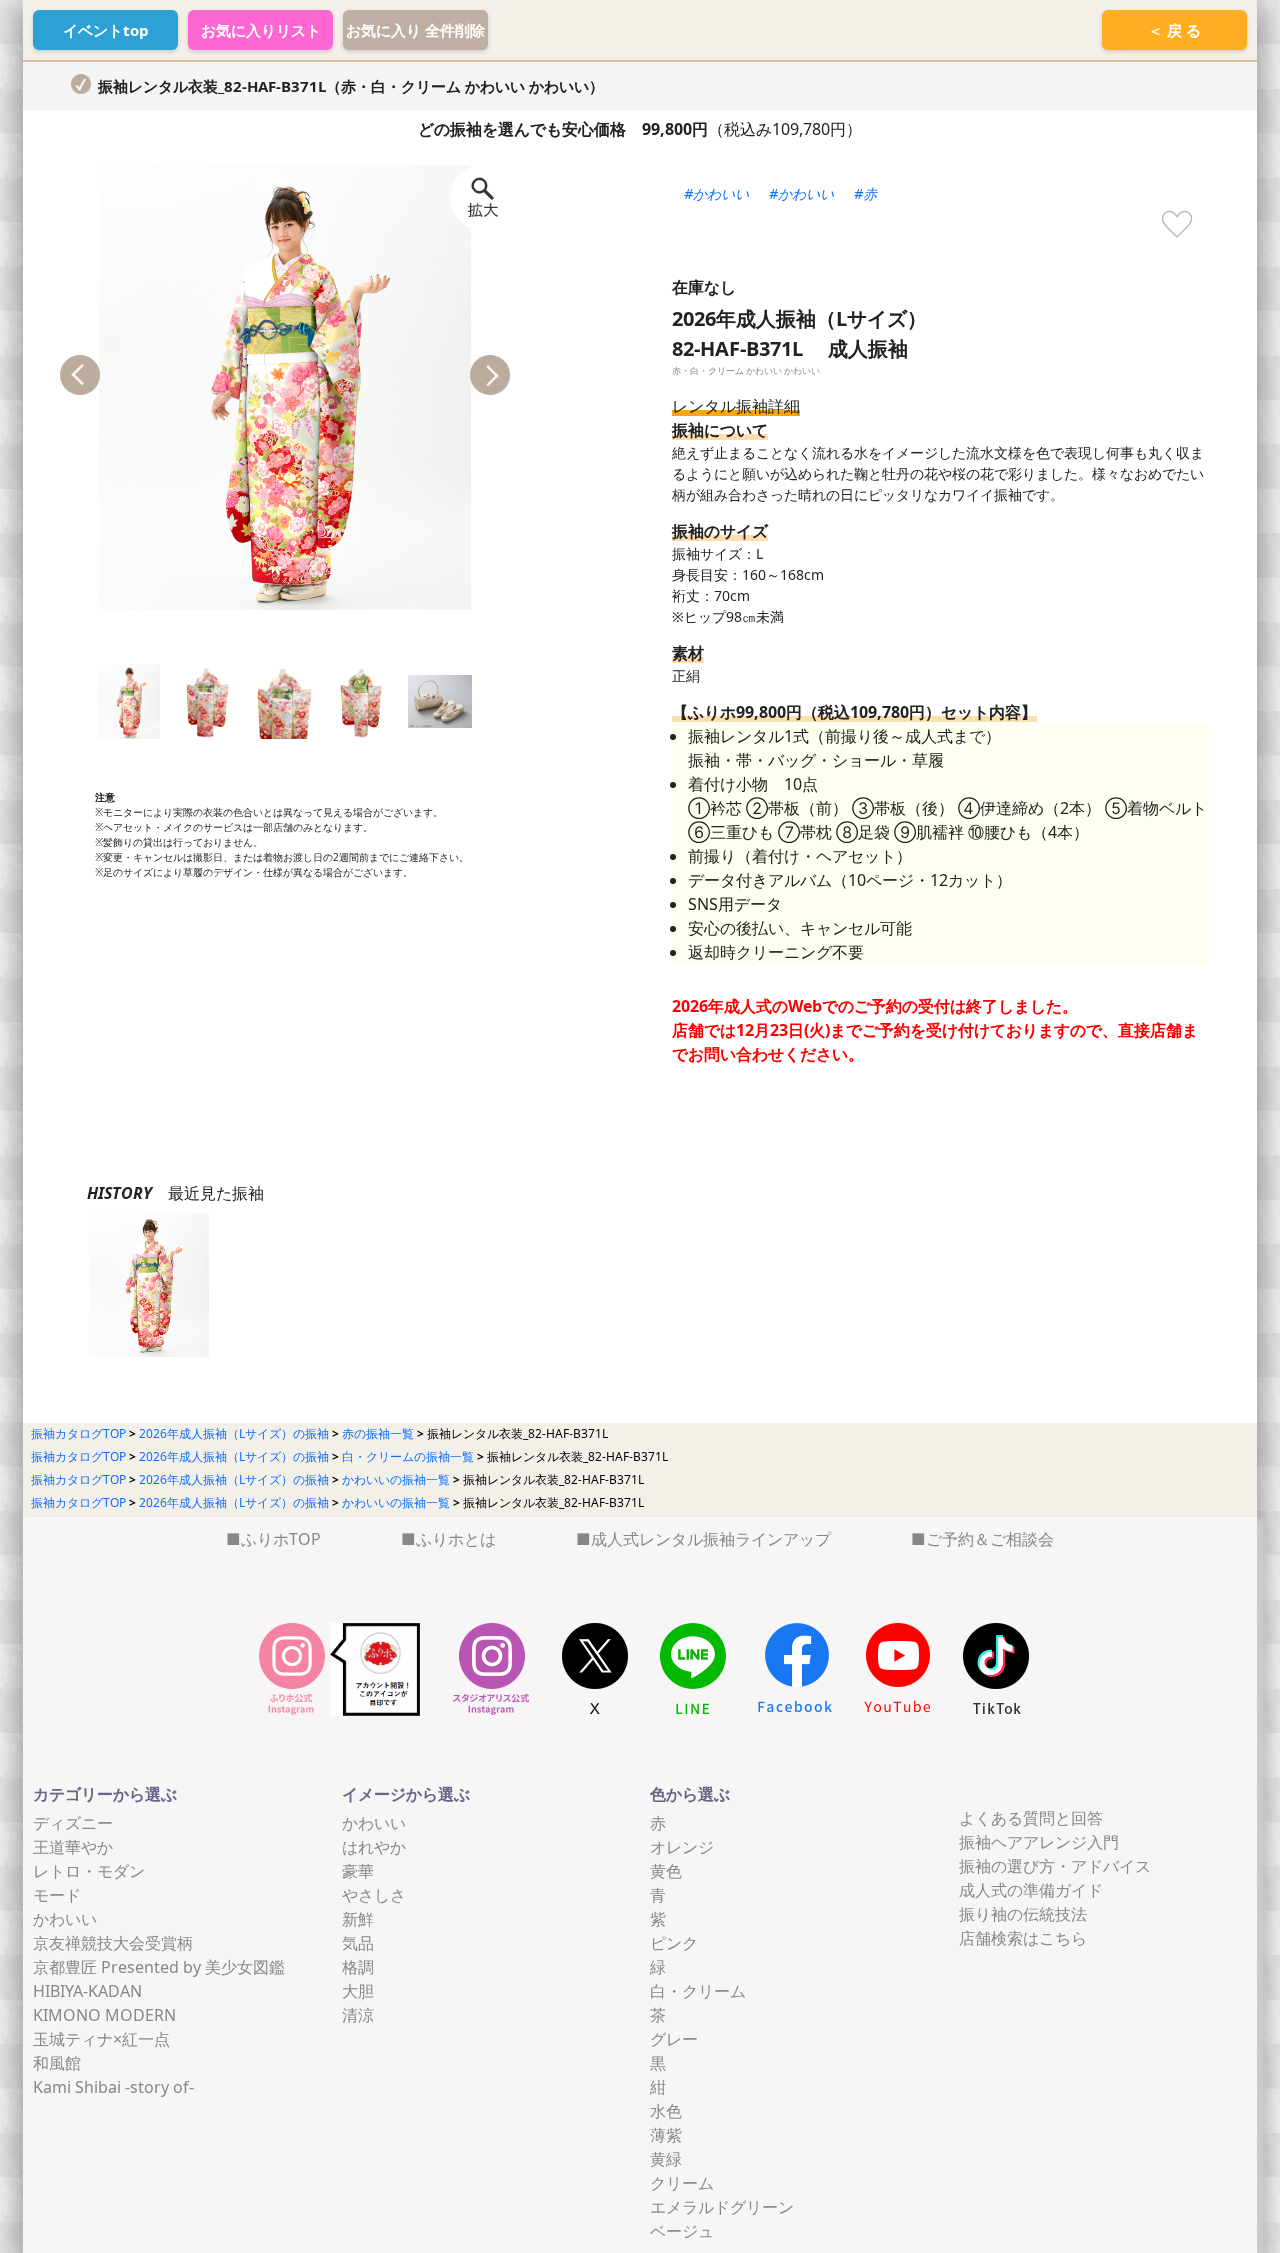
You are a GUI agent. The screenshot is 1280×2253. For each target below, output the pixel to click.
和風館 (57, 2063)
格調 (358, 1967)
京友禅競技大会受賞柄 (113, 1943)
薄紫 (666, 2135)
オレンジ (682, 1847)
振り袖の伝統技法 (1023, 1914)
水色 (666, 2111)
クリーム (682, 2183)
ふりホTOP (281, 1539)
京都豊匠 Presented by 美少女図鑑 (159, 1967)
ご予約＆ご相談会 (990, 1539)
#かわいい (716, 193)
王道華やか (73, 1847)
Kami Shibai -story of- (113, 2087)
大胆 (358, 1991)
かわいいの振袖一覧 (396, 1479)
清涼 (358, 2015)
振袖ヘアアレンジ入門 (1039, 1842)
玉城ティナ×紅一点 (101, 2039)
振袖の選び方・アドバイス (1055, 1866)
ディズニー (73, 1823)
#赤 (865, 193)
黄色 (666, 1871)
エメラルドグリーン (722, 2207)
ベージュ (682, 2231)
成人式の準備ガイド (1031, 1890)
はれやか (374, 1847)
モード (57, 1895)
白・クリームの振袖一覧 (408, 1456)
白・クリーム (698, 1991)
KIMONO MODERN (104, 2015)
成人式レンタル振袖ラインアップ (711, 1539)
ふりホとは (456, 1539)
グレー (674, 2039)
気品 (358, 1943)
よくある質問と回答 (1031, 1818)
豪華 (358, 1871)
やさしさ (374, 1895)
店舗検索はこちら (1023, 1938)
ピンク (674, 1943)
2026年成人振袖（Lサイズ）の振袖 (234, 1433)
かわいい (65, 1919)
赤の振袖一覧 (378, 1433)
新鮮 (358, 1919)
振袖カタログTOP (78, 1433)
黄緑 (666, 2159)
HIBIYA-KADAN (87, 1991)
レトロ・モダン (89, 1871)
